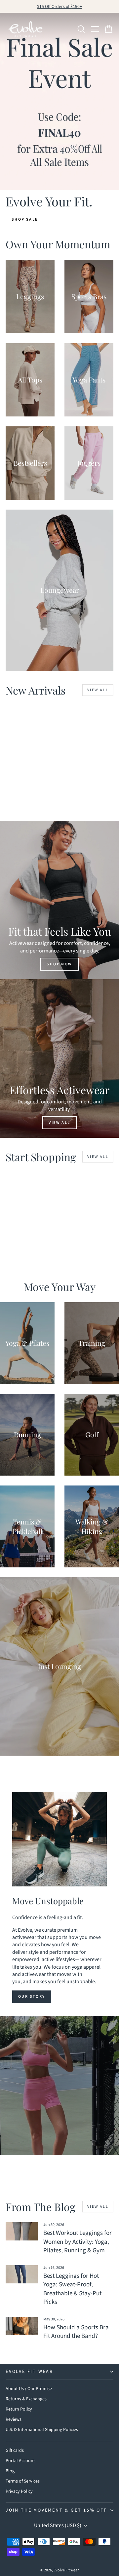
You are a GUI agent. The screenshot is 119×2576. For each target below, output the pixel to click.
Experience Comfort (59, 2100)
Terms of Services (23, 2481)
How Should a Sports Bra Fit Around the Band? (76, 2332)
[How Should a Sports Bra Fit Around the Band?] (22, 2326)
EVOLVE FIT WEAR (29, 2372)
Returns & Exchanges (26, 2399)
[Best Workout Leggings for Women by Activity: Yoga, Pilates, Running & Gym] (22, 2231)
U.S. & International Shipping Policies (42, 2430)
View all (98, 690)
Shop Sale (25, 219)
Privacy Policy (19, 2491)
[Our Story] (59, 1839)
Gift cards (15, 2451)
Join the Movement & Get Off (56, 2510)
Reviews (14, 2419)
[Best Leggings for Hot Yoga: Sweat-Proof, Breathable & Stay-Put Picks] (22, 2274)
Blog (10, 2471)
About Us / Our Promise (29, 2389)
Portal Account (20, 2461)
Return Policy (19, 2409)
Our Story (32, 1997)
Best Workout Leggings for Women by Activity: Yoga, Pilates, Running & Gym (78, 2242)
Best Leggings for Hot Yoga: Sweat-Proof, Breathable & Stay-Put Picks (72, 2289)
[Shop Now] (59, 900)
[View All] (59, 1058)
